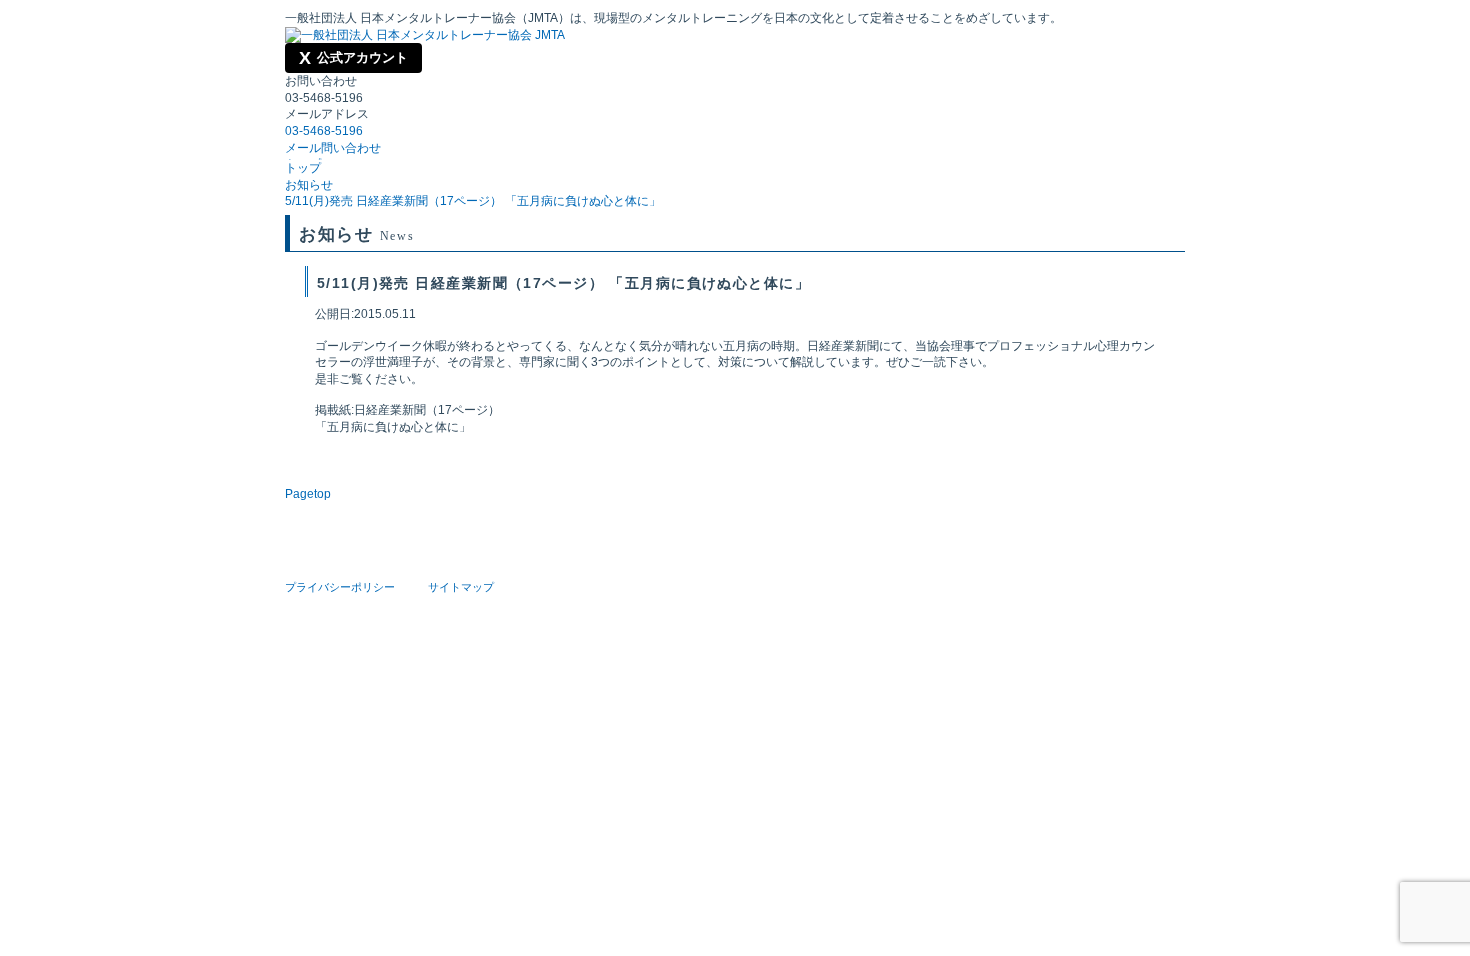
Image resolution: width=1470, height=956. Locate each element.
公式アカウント (353, 58)
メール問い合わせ (333, 148)
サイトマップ (461, 587)
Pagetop (308, 494)
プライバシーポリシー (340, 587)
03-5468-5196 (324, 131)
